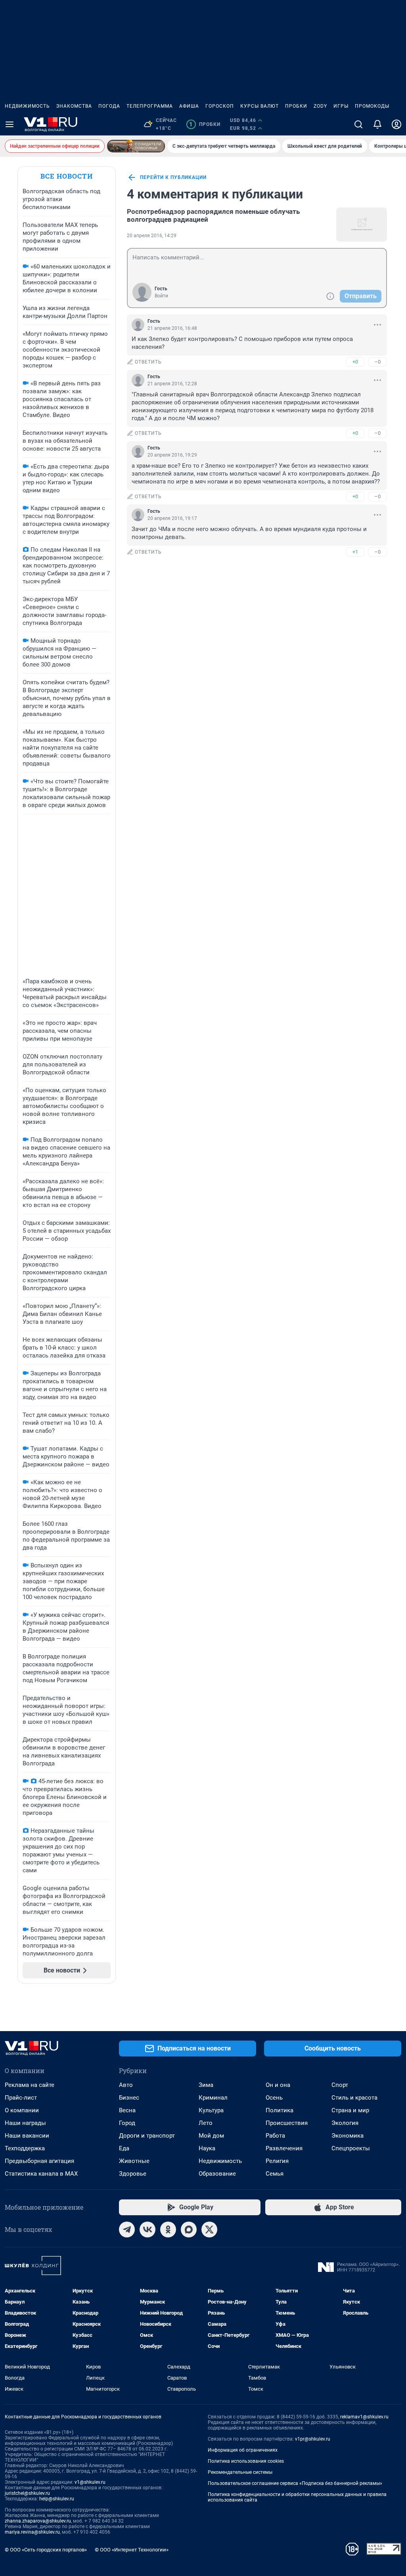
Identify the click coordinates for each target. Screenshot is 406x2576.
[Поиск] (358, 124)
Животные (134, 2161)
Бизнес (129, 2098)
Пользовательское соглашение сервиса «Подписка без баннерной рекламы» (295, 2483)
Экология (345, 2123)
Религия (277, 2161)
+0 (355, 362)
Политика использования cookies (246, 2461)
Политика (280, 2110)
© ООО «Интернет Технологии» (132, 2550)
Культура (211, 2110)
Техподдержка (25, 2148)
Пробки (296, 106)
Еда (124, 2148)
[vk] (147, 2229)
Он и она (278, 2085)
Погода (109, 106)
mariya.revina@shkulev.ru (32, 2532)
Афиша (189, 106)
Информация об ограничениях (243, 2450)
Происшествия (287, 2123)
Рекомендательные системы (240, 2472)
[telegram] (127, 2229)
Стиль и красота (354, 2098)
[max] (189, 2229)
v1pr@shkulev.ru (313, 2439)
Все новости (67, 176)
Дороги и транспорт (147, 2136)
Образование (217, 2174)
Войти (161, 296)
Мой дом (211, 2136)
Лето (206, 2123)
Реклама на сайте (30, 2085)
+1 (355, 552)
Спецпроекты (351, 2148)
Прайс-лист (21, 2098)
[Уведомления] (377, 124)
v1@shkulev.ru (90, 2482)
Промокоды (372, 106)
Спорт (340, 2085)
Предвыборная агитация (39, 2161)
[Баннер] (136, 146)
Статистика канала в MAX (41, 2174)
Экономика (348, 2136)
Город (127, 2123)
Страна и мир (350, 2110)
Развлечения (284, 2148)
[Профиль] (396, 124)
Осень (274, 2098)
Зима (206, 2085)
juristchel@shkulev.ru (27, 2493)
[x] (209, 2229)
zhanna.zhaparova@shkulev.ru (38, 2521)
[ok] (168, 2229)
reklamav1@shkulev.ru (364, 2417)
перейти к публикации (173, 177)
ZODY (320, 106)
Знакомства (74, 106)
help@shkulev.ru (57, 2499)
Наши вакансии (27, 2136)
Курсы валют (259, 106)
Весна (127, 2110)
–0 (377, 362)
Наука (207, 2148)
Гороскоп (220, 106)
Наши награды (25, 2123)
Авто (126, 2085)
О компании (22, 2110)
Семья (275, 2174)
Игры (341, 106)
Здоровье (133, 2174)
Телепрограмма (150, 106)
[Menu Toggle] (10, 124)
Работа (275, 2136)
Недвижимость (27, 106)
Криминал (213, 2098)
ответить (148, 362)
